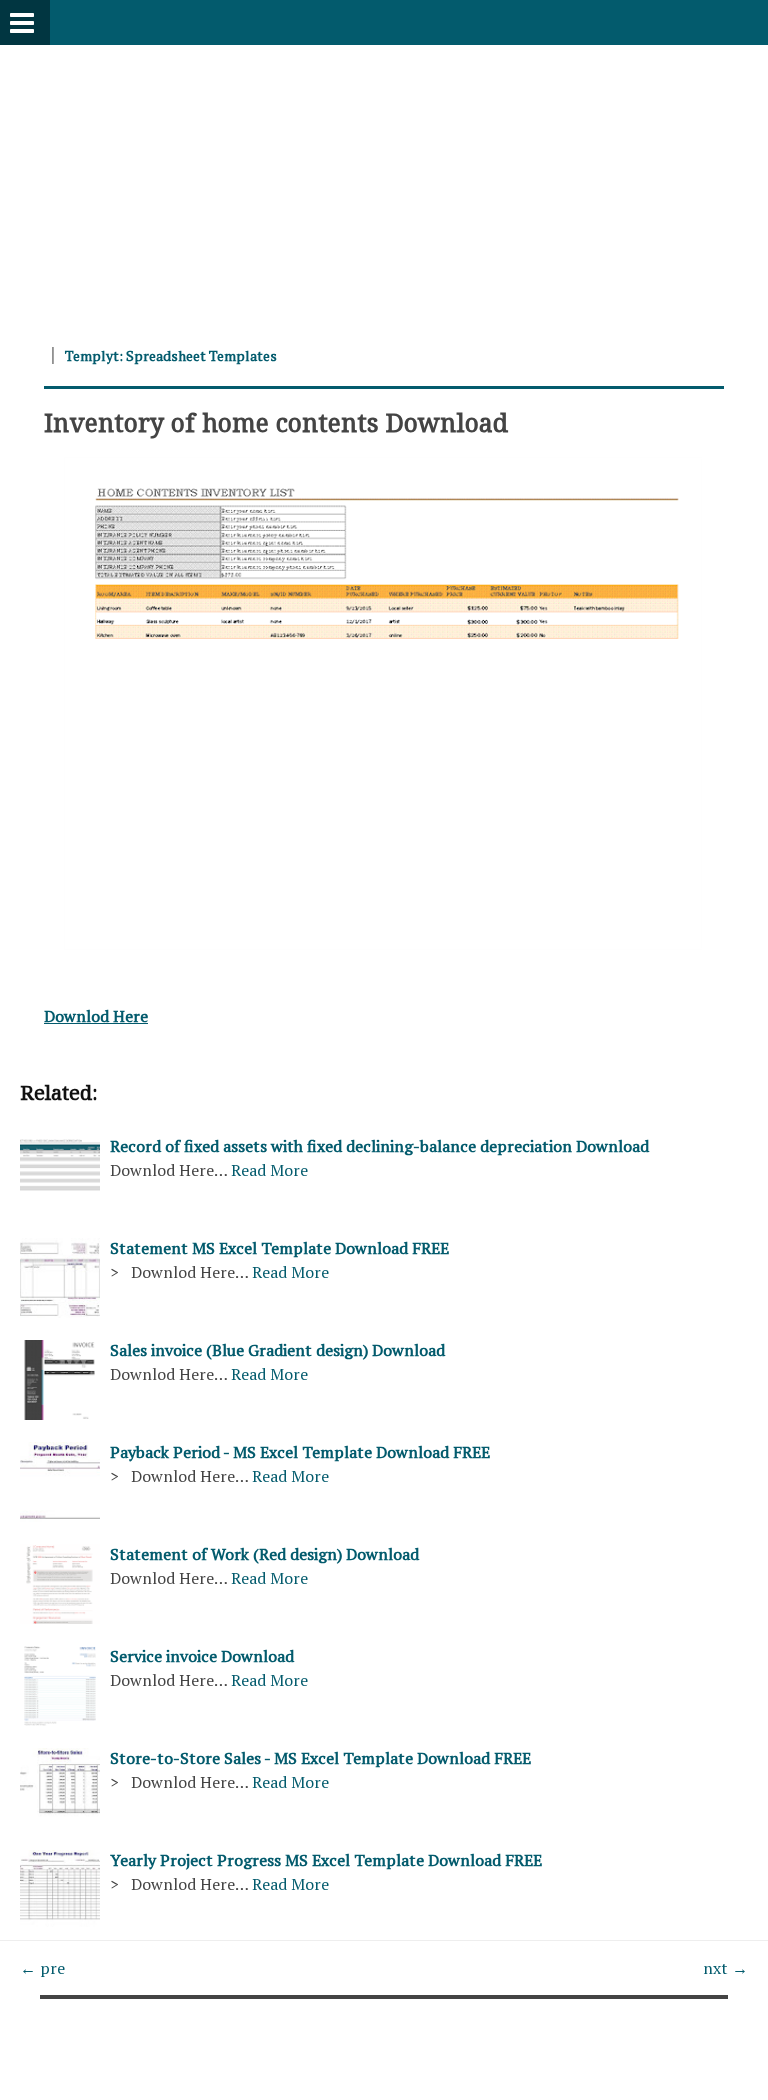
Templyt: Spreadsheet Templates (171, 355)
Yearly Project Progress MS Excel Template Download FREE (326, 1860)
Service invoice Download (202, 1656)
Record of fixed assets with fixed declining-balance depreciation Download (379, 1146)
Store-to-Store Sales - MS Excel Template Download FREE (320, 1758)
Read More (269, 1170)
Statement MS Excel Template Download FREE (279, 1248)
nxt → (725, 1968)
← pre (42, 1968)
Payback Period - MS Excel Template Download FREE (300, 1452)
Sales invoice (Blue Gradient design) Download (277, 1350)
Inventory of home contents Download (276, 422)
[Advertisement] (384, 185)
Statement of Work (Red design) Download (264, 1554)
